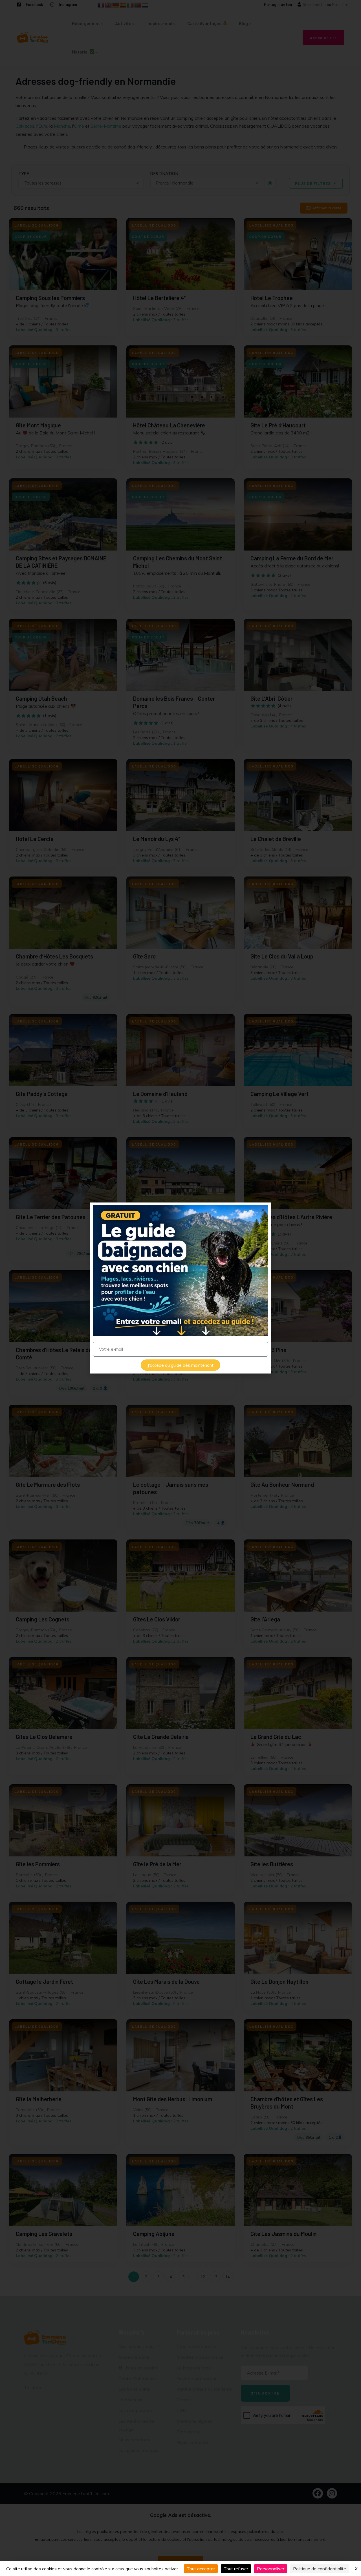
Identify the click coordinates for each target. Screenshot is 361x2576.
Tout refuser (236, 2569)
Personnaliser (271, 2569)
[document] (180, 1288)
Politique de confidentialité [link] (320, 2569)
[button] (263, 1210)
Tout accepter (201, 2569)
